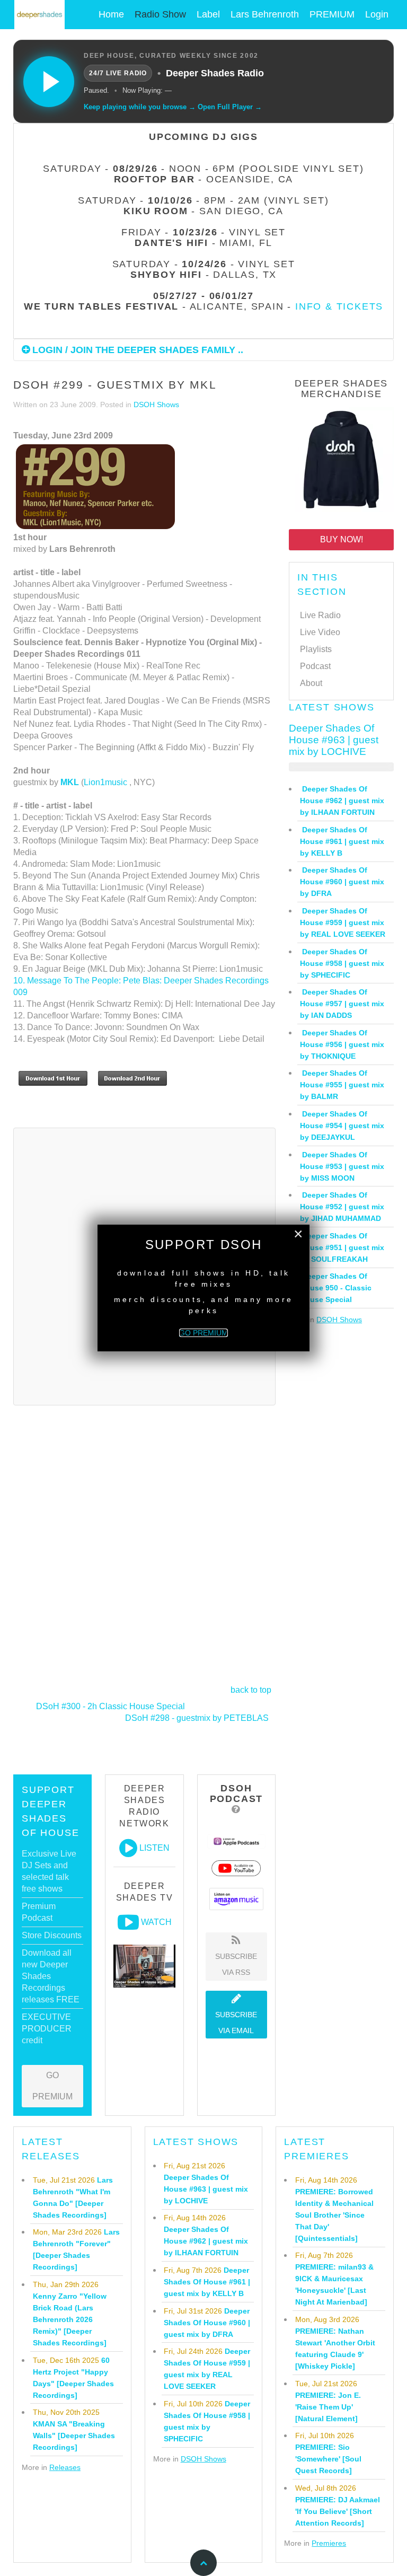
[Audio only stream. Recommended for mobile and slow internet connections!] (128, 1848)
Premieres (329, 2543)
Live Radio (320, 615)
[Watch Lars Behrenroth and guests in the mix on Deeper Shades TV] (128, 1922)
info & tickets (339, 306)
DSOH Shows (156, 405)
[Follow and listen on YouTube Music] (236, 1867)
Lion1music (105, 782)
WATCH (156, 1922)
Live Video (320, 632)
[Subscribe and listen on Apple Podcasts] (237, 1841)
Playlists (316, 649)
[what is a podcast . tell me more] (236, 1809)
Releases (65, 2467)
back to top (251, 1690)
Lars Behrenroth (265, 14)
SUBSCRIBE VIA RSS (236, 1964)
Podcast (315, 666)
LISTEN (154, 1848)
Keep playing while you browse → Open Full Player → (173, 107)
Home (111, 14)
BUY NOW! (342, 539)
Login (377, 14)
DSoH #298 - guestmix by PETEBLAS (197, 1718)
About (311, 683)
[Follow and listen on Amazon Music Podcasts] (236, 1898)
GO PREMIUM (52, 2086)
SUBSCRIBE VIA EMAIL (236, 2023)
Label (208, 14)
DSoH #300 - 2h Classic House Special (110, 1706)
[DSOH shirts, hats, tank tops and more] (341, 461)
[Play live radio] (49, 82)
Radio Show (160, 14)
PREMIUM (332, 14)
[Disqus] (144, 1544)
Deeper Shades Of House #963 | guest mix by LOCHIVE (334, 740)
